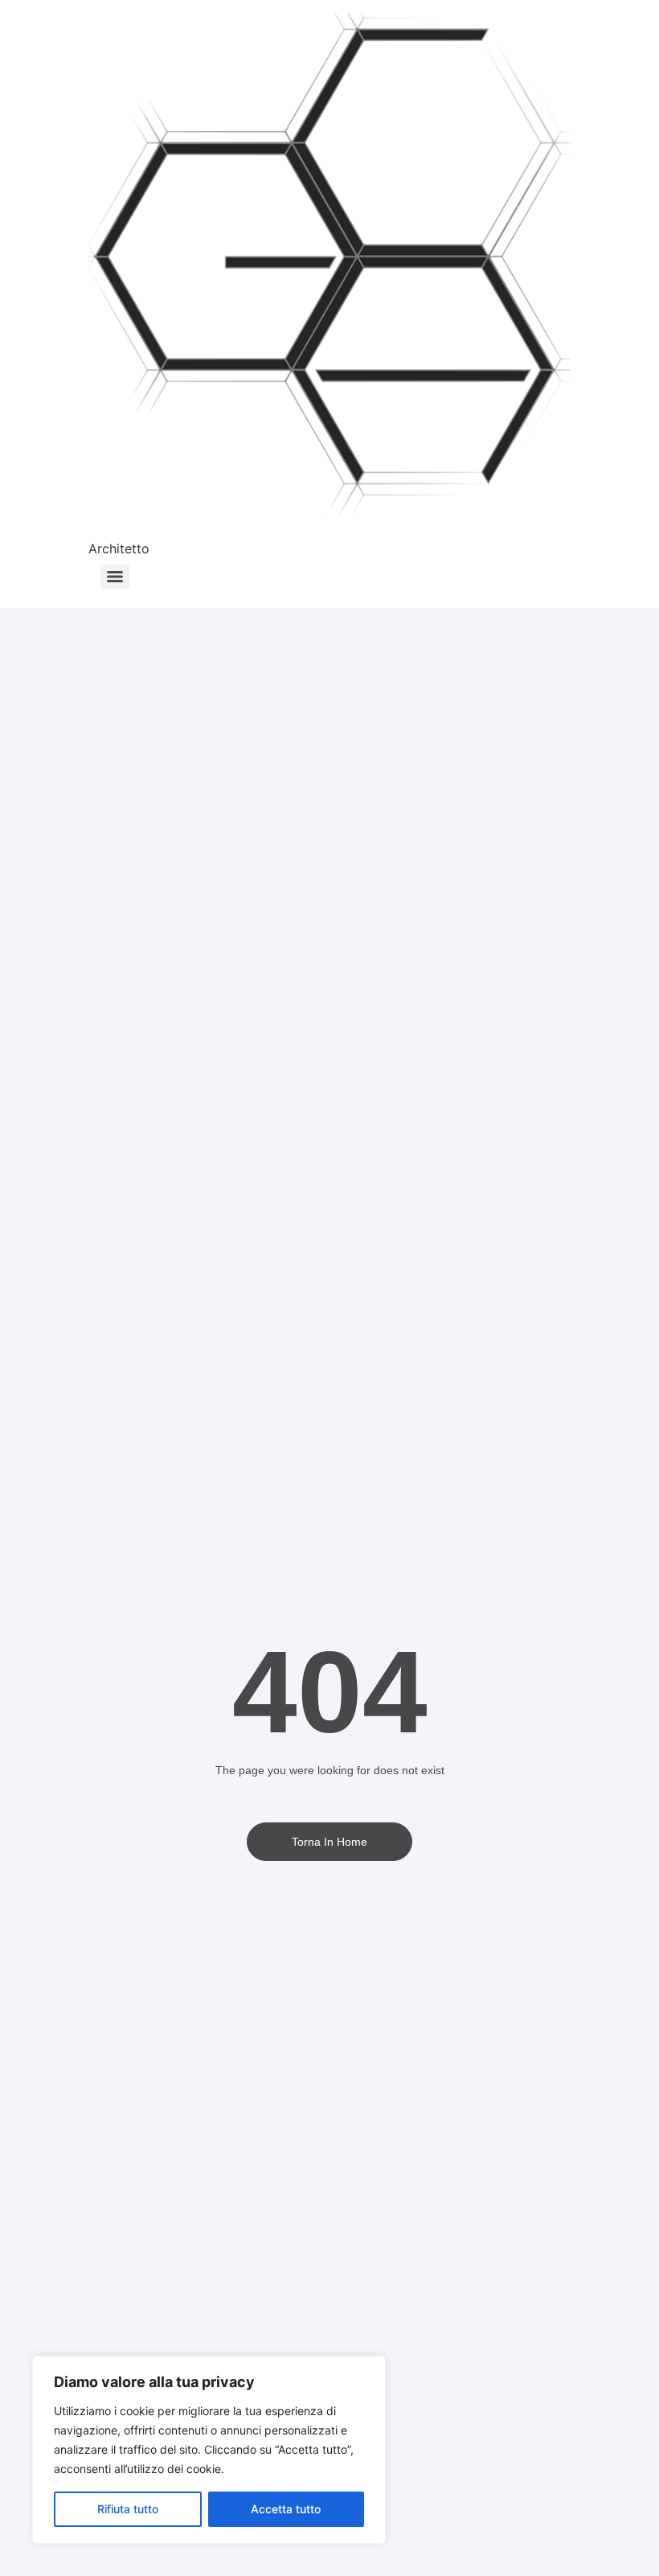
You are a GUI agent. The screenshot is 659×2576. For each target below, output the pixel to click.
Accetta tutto (286, 2509)
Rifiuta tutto (128, 2509)
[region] (209, 2450)
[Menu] (115, 577)
